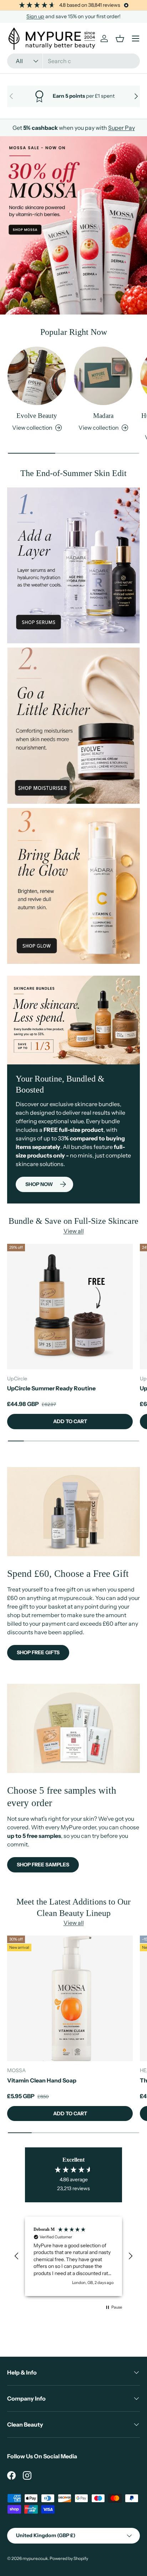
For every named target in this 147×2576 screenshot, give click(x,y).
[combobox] (73, 61)
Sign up (35, 16)
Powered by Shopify (69, 2558)
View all (74, 1231)
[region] (73, 2256)
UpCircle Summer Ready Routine (51, 1388)
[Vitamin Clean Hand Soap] (70, 1998)
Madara (103, 416)
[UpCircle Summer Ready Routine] (70, 1307)
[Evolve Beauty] (37, 376)
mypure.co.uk (35, 2558)
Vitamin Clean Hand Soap (42, 2080)
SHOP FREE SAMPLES (43, 1865)
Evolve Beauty (37, 416)
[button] (17, 2256)
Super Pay (121, 128)
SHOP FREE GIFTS (38, 1652)
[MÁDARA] (103, 376)
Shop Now (39, 1184)
